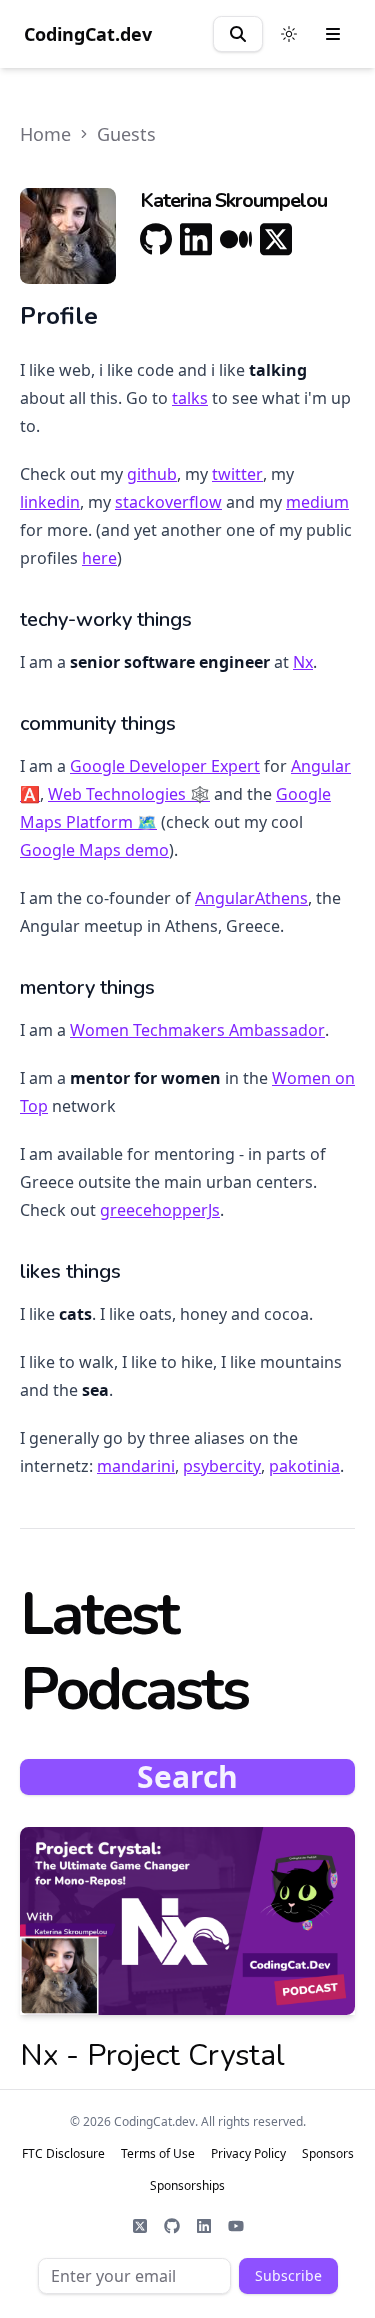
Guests (126, 134)
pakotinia (304, 1466)
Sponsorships (187, 2186)
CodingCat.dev (88, 34)
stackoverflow (168, 502)
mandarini (136, 1466)
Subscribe (288, 2275)
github (152, 474)
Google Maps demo (94, 850)
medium (317, 502)
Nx (303, 662)
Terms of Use (158, 2154)
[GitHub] (156, 239)
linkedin (50, 502)
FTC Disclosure (63, 2154)
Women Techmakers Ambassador (197, 1030)
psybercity (222, 1466)
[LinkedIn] (196, 239)
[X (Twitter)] (276, 239)
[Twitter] (140, 2226)
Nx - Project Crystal (152, 2055)
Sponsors (328, 2154)
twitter (237, 474)
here (99, 558)
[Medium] (236, 239)
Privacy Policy (248, 2154)
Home (45, 134)
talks (190, 398)
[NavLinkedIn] (204, 2226)
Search (187, 1777)
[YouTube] (236, 2226)
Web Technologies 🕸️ (129, 794)
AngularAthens (251, 898)
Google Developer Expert (165, 766)
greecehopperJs (160, 1210)
